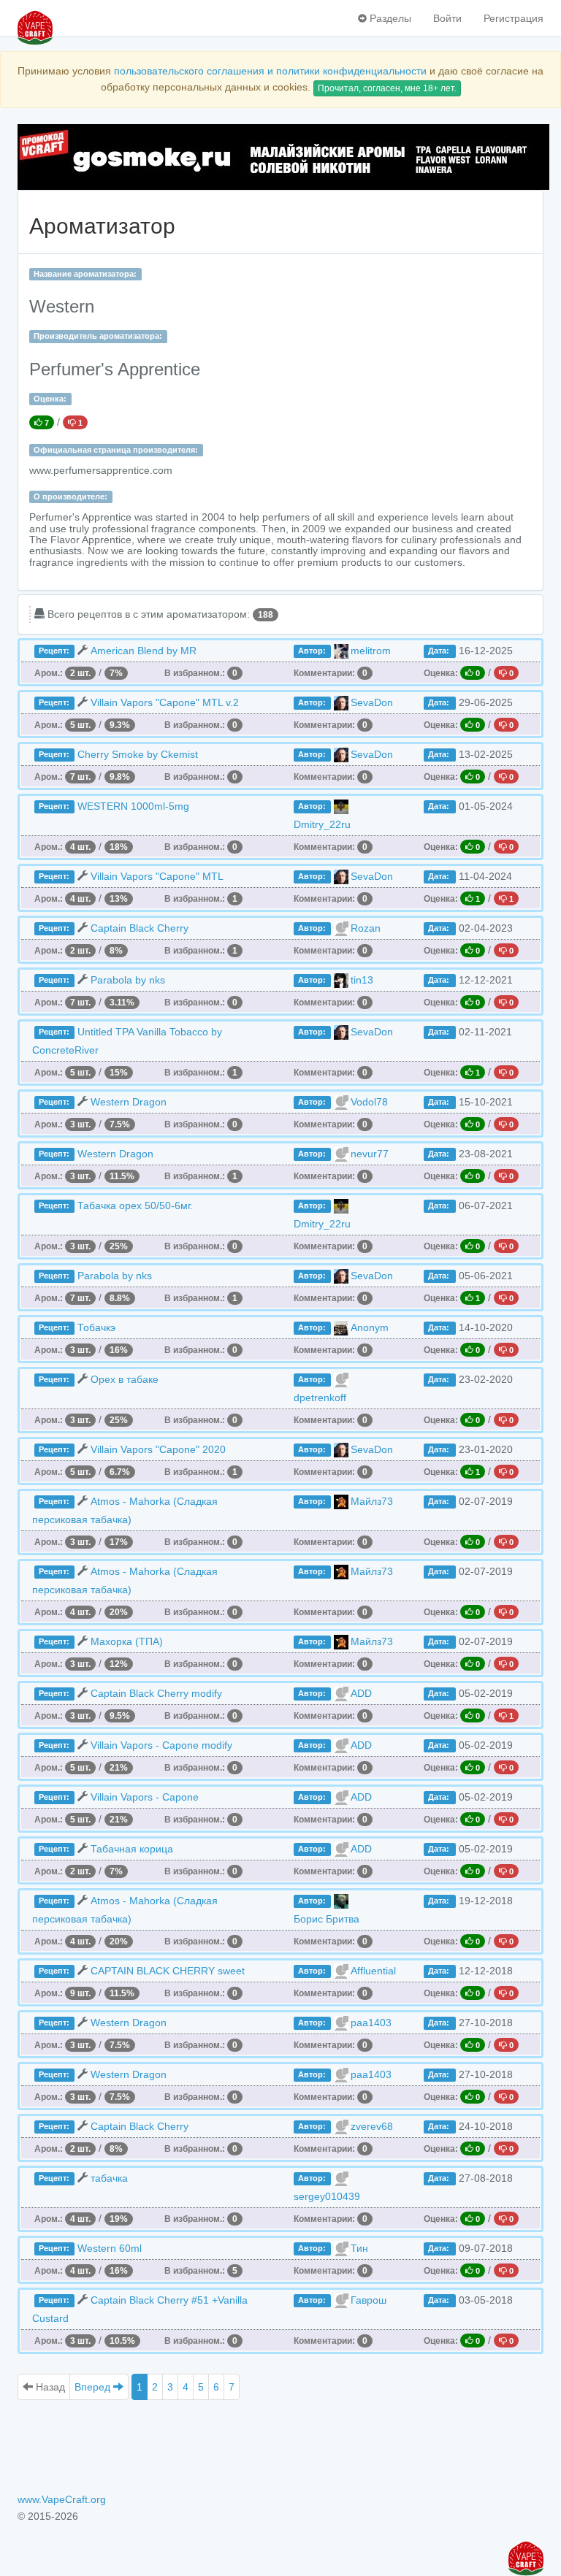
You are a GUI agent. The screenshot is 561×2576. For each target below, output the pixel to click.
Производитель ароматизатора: (98, 336)
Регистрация (514, 18)
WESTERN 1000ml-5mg (133, 806)
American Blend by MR (144, 651)
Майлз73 (372, 1501)
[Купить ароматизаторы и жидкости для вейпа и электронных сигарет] (280, 157)
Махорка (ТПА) (127, 1641)
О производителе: (70, 497)
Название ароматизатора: (85, 274)
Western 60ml (110, 2248)
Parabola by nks (128, 980)
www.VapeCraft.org (62, 2499)
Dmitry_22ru (322, 824)
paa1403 (371, 2023)
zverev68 (372, 2126)
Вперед (94, 2387)
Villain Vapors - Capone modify (161, 1745)
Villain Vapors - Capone (145, 1797)
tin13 (362, 980)
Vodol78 (369, 1102)
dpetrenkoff (320, 1398)
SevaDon (372, 702)
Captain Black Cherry (140, 928)
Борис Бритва (327, 1919)
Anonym (370, 1327)
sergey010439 (327, 2196)
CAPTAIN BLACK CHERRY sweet (168, 1971)
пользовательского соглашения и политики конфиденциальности (270, 71)
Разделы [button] (389, 18)
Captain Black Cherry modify (156, 1693)
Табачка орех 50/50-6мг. (135, 1205)
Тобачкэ (96, 1327)
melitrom (371, 651)
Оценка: (50, 399)
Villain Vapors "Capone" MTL (157, 876)
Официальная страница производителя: (116, 450)
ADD (361, 1693)
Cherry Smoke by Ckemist (138, 754)
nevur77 (370, 1154)
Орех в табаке (125, 1379)
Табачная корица (132, 1849)
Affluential (373, 1971)
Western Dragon (129, 1102)
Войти (447, 18)
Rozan (366, 928)
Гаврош (369, 2300)
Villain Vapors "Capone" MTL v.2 (165, 702)
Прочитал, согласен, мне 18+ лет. (387, 88)
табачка (109, 2178)
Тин (359, 2248)
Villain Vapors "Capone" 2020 (158, 1449)
